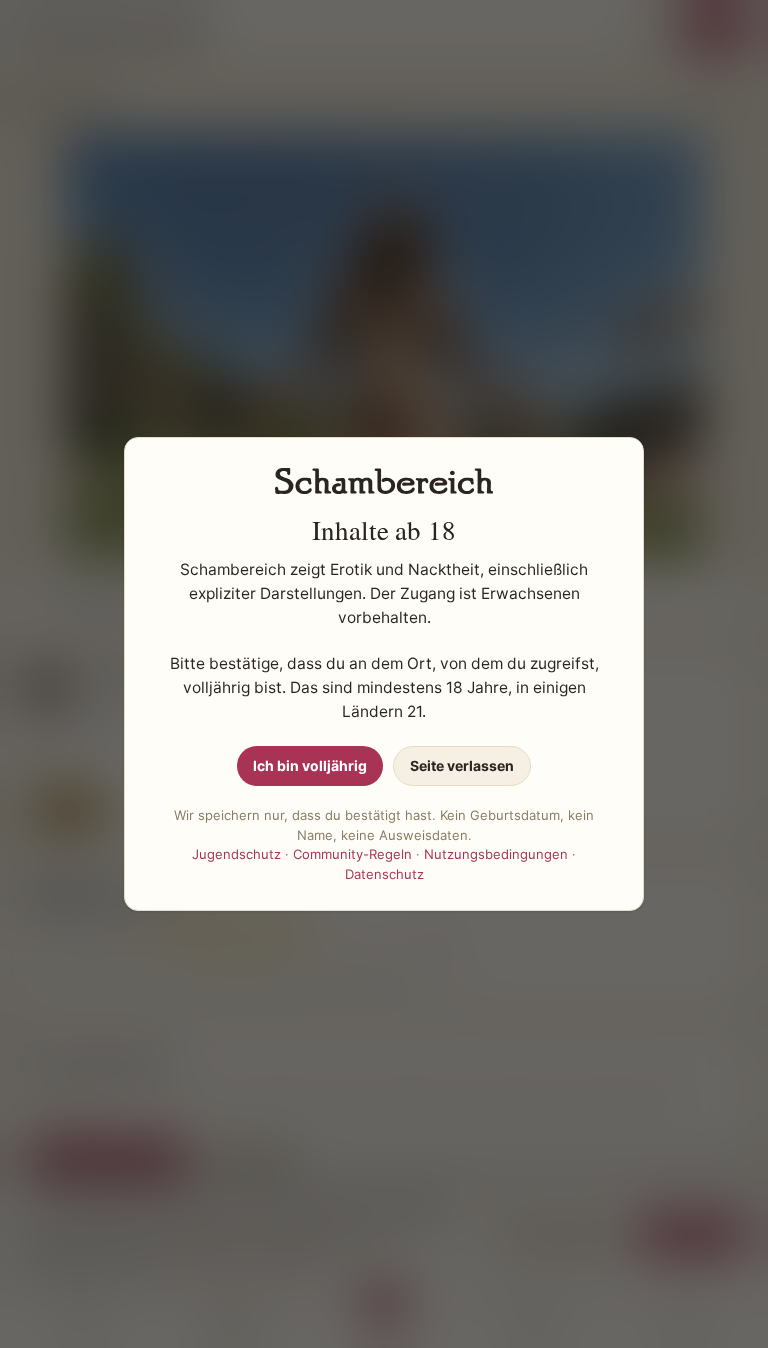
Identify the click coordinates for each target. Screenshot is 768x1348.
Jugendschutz (236, 854)
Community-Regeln (352, 854)
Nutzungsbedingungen (496, 854)
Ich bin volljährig (310, 765)
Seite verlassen (462, 765)
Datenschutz (384, 874)
